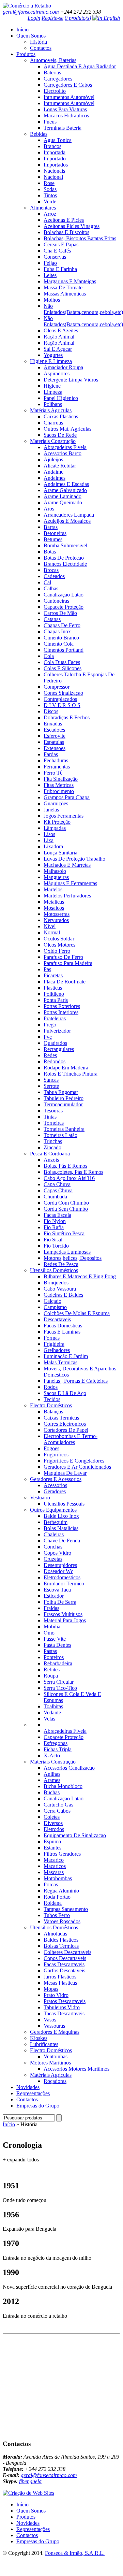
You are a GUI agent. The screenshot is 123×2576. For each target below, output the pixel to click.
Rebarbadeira (58, 1663)
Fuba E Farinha (60, 269)
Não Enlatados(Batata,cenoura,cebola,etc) (83, 309)
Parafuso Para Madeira (68, 963)
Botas (50, 552)
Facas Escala (57, 1215)
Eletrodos (54, 1829)
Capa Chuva (57, 1184)
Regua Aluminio (61, 1891)
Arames (52, 1780)
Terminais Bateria (63, 128)
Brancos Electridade (65, 564)
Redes (50, 1055)
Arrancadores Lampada (69, 515)
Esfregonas (56, 1743)
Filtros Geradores (62, 1854)
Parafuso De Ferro (63, 957)
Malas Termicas (60, 1362)
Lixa (49, 840)
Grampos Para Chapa (67, 797)
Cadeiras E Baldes (63, 1295)
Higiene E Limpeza (51, 361)
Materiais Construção (53, 441)
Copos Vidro (57, 1553)
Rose (49, 183)
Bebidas (39, 134)
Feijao (50, 263)
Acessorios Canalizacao (69, 1768)
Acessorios (55, 1485)
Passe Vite (55, 1639)
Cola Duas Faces (62, 662)
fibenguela (30, 2481)
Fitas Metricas (59, 785)
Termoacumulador (63, 1104)
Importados (56, 165)
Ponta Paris (56, 1000)
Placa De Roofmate (65, 982)
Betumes (53, 539)
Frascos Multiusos (63, 1614)
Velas (49, 1719)
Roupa (51, 1676)
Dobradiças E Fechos (67, 717)
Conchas (53, 1547)
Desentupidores (60, 1565)
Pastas (50, 1651)
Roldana (53, 1903)
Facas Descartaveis (64, 1964)
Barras (51, 527)
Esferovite (55, 736)
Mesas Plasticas (60, 1983)
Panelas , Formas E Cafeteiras (76, 1381)
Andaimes (55, 478)
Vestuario (40, 1498)
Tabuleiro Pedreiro (64, 1098)
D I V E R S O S (62, 705)
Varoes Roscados (62, 1921)
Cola (49, 656)
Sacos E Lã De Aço (65, 1393)
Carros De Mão (60, 613)
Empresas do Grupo (38, 2106)
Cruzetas (53, 1559)
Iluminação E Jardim (66, 1356)
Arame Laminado (63, 496)
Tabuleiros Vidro (62, 2007)
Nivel (50, 926)
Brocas (51, 570)
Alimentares (43, 208)
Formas (52, 1338)
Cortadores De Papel (66, 1430)
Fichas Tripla (58, 1749)
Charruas (53, 423)
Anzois (51, 1160)
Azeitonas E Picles (64, 220)
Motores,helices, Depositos (73, 1258)
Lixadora (53, 846)
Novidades (28, 2087)
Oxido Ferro (57, 951)
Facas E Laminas (62, 1332)
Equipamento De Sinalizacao (75, 1835)
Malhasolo (55, 871)
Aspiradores (57, 373)
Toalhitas (53, 1706)
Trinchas (53, 1141)
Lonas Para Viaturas (65, 109)
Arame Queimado (63, 502)
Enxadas (53, 724)
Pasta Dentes (57, 1645)
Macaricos (55, 1866)
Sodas (50, 189)
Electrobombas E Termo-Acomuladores (71, 1439)
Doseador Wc (58, 1571)
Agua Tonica (58, 140)
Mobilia (52, 1627)
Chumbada (55, 1197)
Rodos (51, 1387)
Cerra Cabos (57, 1811)
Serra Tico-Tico (60, 1688)
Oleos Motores (59, 945)
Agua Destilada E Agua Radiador (80, 66)
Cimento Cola (59, 644)
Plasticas (53, 988)
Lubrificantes (44, 2044)
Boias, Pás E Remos (65, 1166)
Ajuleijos (53, 459)
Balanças (53, 1412)
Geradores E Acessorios (56, 1479)
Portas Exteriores (62, 1006)
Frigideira (54, 1344)
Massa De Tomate (63, 287)
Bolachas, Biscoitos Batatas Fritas (80, 238)
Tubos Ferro (57, 1915)
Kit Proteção (57, 822)
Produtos (26, 54)
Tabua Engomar (61, 1092)
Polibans (53, 404)
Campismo (55, 1307)
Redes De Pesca (61, 1264)
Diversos (53, 1823)
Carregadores (58, 79)
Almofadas (55, 1934)
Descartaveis (57, 1319)
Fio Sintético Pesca (64, 1233)
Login (34, 18)
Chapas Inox (57, 631)
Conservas (55, 257)
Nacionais (54, 171)
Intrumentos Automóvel (69, 97)
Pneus (50, 122)
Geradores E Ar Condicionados (77, 1467)
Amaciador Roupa (63, 367)
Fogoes (51, 1448)
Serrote (51, 1086)
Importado (55, 159)
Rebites (52, 1670)
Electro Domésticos (51, 1405)
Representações (33, 2093)
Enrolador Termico (64, 1584)
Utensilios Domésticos (54, 1270)
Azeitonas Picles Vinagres (72, 226)
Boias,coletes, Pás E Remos (73, 1172)
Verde (50, 202)
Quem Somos (31, 36)
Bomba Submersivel (65, 545)
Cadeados (54, 576)
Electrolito (55, 91)
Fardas (51, 754)
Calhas (51, 588)
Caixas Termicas (61, 1418)
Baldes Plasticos (61, 1940)
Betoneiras (55, 533)
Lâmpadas (55, 828)
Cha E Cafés (57, 251)
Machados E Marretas (67, 865)
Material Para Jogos (65, 1620)
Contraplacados (60, 699)
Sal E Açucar (58, 349)
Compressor (57, 687)
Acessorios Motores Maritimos (76, 2069)
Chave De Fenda (62, 1541)
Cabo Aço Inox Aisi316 (69, 1178)
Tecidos (52, 1399)
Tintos (50, 195)
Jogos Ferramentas (64, 816)
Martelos (53, 889)
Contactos (41, 48)
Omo (49, 1633)
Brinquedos (56, 1283)
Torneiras (54, 1123)
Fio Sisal (53, 1240)
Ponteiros (54, 1657)
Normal (52, 932)
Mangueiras (56, 877)
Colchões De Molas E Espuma (77, 1313)
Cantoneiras (56, 601)
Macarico (54, 1860)
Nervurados (56, 920)
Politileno (54, 994)
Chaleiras (54, 1534)
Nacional (53, 177)
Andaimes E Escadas (66, 484)
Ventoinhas (56, 2056)
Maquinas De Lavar (65, 1473)
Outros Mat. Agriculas (67, 429)
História (39, 42)
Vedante (52, 1712)
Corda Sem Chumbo (66, 1209)
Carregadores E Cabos (68, 85)
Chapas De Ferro (62, 625)
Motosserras (57, 914)
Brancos (52, 146)
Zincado (52, 1147)
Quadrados (55, 1043)
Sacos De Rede (60, 435)
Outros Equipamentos (53, 1510)
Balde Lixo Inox (61, 1516)
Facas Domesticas (63, 1326)
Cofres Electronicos (65, 1424)
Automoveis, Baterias (53, 60)
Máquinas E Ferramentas (70, 883)
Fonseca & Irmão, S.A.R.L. (75, 2553)
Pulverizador (57, 1031)
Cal (47, 582)
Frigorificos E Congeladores (74, 1461)
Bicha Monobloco (63, 1786)
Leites (50, 275)
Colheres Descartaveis (67, 1952)
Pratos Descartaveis (65, 2001)
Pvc (48, 1037)
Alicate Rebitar (60, 466)
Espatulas (54, 742)
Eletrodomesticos (62, 1577)
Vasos (50, 2020)
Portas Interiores (61, 1012)
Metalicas (54, 902)
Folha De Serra (60, 1602)
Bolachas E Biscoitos (66, 232)
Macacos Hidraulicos (66, 116)
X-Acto (52, 1755)
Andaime (53, 472)
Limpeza (53, 392)
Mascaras (54, 1872)
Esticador (54, 1596)
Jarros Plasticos (60, 1977)
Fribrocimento (59, 791)
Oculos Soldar (59, 939)
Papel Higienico (61, 398)
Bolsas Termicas (61, 1946)
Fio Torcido (56, 1246)
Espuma (52, 1841)
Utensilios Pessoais (64, 1504)
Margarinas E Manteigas (70, 281)
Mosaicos (54, 908)
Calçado (52, 1301)
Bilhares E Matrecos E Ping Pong (80, 1276)
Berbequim (56, 1522)
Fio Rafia (54, 1227)
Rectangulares (59, 1049)
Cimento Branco (61, 638)
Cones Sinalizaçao (63, 693)
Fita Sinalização (61, 779)
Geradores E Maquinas (55, 2032)
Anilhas (52, 1774)
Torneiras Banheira (64, 1129)
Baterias (52, 73)
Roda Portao (57, 1897)
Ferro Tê (53, 773)
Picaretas (53, 975)
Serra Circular (59, 1682)
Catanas (52, 619)
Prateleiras (55, 1018)
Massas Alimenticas (65, 294)
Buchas (52, 1792)
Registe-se (52, 18)
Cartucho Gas (58, 1805)
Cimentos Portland (64, 650)
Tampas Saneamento (66, 1909)
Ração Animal (59, 337)
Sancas (51, 1080)
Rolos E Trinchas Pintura (71, 1074)
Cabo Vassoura (60, 1289)
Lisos (49, 834)
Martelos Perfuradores (67, 896)
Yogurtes (53, 355)
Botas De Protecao (64, 558)
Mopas (51, 1989)
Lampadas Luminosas (67, 1252)
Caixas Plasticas (61, 416)
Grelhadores (57, 1350)
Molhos (52, 300)
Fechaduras (56, 760)
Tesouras (53, 1111)
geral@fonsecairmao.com (31, 12)
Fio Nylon (55, 1221)
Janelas (51, 810)
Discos (51, 711)
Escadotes (54, 730)
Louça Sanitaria (60, 853)
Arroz (50, 214)
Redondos (55, 1061)
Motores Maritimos (50, 2063)
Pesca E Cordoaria (50, 1154)
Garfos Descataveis (64, 1970)
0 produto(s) (78, 18)
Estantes (52, 1848)
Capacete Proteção (64, 607)
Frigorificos (56, 1455)
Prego (50, 1025)
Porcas (51, 1884)
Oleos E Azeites (61, 330)
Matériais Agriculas (51, 410)
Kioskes (39, 2038)
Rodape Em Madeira (66, 1068)
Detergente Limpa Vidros (71, 380)
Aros (49, 509)
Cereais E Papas (61, 244)
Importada (55, 152)
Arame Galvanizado (65, 490)
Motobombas (58, 1878)
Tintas (50, 1117)
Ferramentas (57, 767)
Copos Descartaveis (65, 1958)
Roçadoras (55, 2081)
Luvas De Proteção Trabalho (74, 859)
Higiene (52, 386)
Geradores (55, 1491)
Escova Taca (57, 1590)
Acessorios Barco (63, 453)
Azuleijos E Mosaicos (67, 521)
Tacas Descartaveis (64, 2013)
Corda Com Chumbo (66, 1203)
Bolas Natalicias (61, 1528)
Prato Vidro (56, 1995)
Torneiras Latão (60, 1135)
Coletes (52, 1817)
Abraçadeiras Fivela (65, 447)
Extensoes (55, 748)
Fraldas (51, 1608)
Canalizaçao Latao (64, 595)
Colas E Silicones (63, 668)
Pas (47, 969)
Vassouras (54, 2026)
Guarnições (56, 803)
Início (22, 30)
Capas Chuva (58, 1190)
